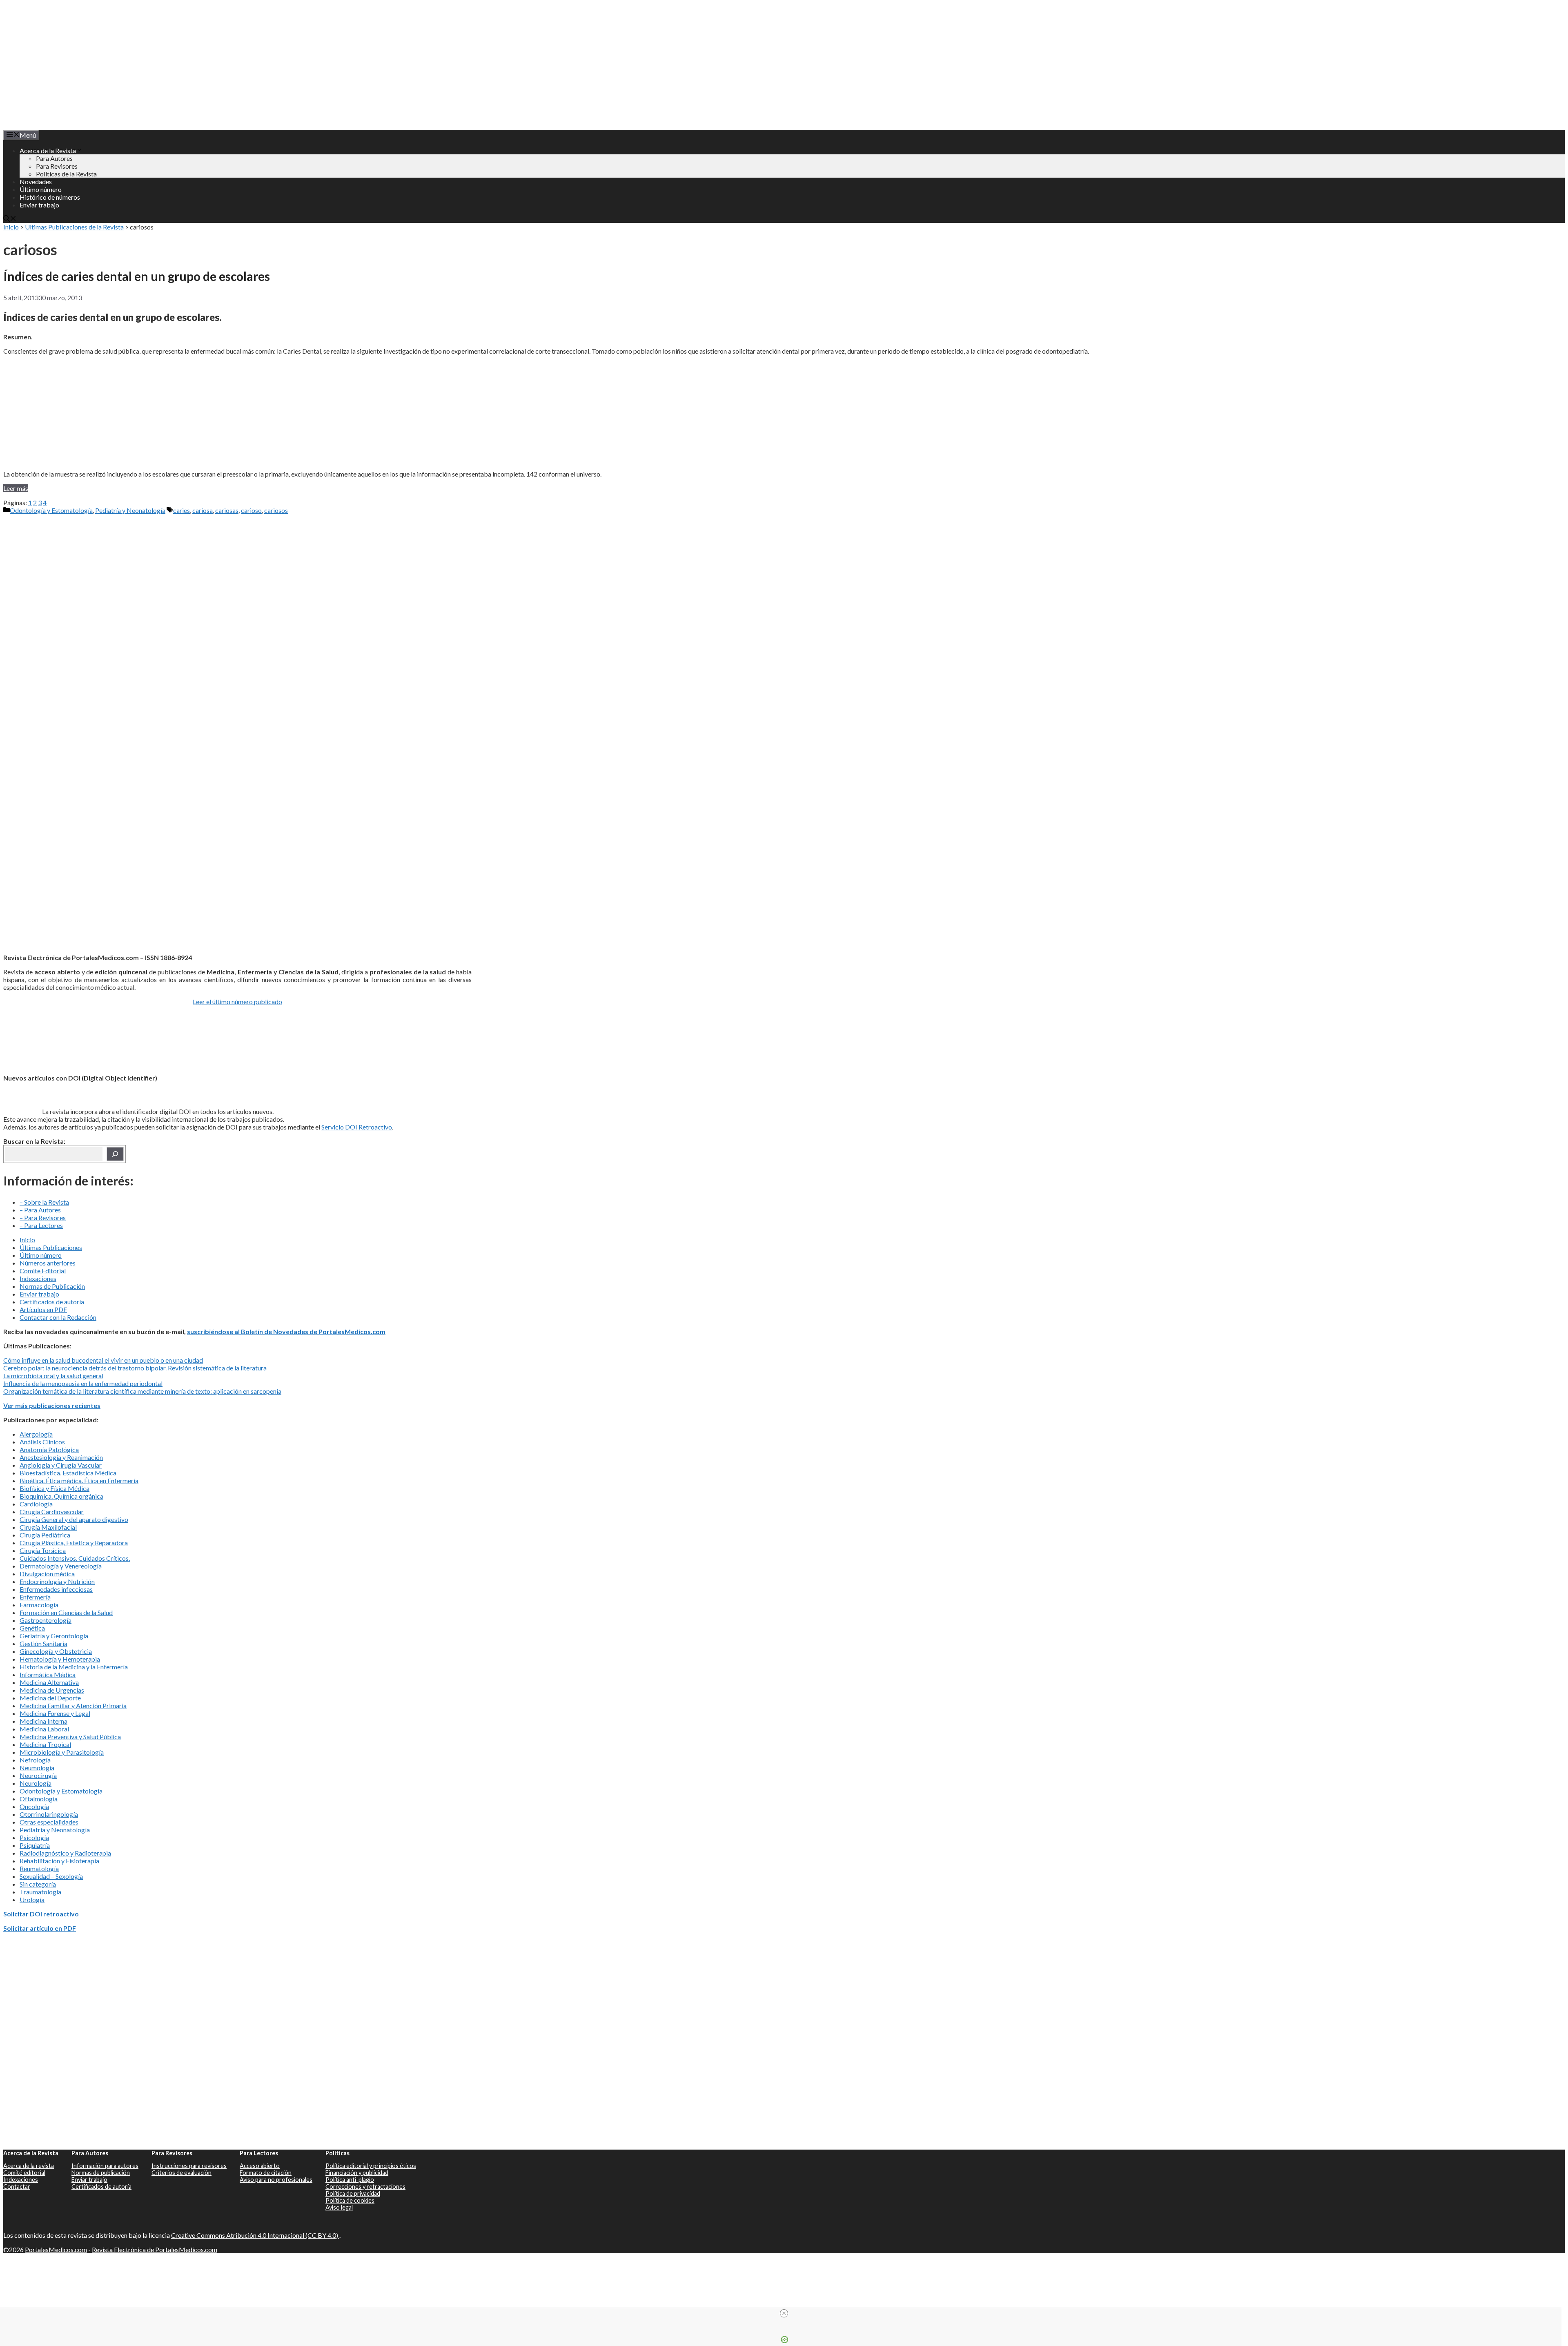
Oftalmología (39, 1799)
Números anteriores (48, 1263)
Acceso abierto (260, 2166)
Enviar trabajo (39, 205)
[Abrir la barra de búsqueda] (10, 219)
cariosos (276, 510)
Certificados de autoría (52, 1302)
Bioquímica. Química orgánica (61, 1496)
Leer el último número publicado (237, 1001)
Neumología (37, 1768)
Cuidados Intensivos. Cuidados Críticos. (75, 1558)
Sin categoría (38, 1884)
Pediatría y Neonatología (130, 510)
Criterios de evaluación (182, 2173)
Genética (32, 1628)
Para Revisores (57, 166)
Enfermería (35, 1597)
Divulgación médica (47, 1574)
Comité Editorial (43, 1271)
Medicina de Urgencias (52, 1690)
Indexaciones (38, 1278)
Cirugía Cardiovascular (52, 1512)
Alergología (36, 1434)
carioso (251, 510)
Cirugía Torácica (43, 1550)
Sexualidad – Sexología (51, 1876)
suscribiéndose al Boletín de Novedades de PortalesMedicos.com (286, 1331)
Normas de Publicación (52, 1286)
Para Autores (54, 158)
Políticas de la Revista (66, 174)
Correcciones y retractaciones (365, 2187)
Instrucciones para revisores (189, 2166)
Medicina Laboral (44, 1729)
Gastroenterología (46, 1620)
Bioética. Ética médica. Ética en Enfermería (79, 1480)
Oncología (34, 1806)
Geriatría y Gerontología (54, 1636)
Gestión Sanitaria (43, 1643)
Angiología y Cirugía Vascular (61, 1465)
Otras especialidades (49, 1822)
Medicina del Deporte (50, 1698)
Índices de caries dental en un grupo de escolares (137, 276)
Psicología (34, 1837)
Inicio (11, 227)
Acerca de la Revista (48, 150)
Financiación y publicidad (357, 2173)
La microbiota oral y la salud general (53, 1376)
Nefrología (35, 1760)
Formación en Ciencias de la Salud (66, 1612)
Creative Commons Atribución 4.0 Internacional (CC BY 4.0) (255, 2235)
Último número (41, 189)
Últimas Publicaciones (51, 1247)
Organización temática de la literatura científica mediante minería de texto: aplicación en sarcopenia (142, 1391)
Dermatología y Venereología (61, 1566)
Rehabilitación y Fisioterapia (59, 1861)
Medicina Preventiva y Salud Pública (70, 1737)
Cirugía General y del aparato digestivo (74, 1519)
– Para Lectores (41, 1225)
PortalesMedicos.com (56, 2249)
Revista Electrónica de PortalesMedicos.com (155, 2249)
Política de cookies (350, 2200)
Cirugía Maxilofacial (48, 1527)
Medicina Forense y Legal (55, 1713)
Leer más (16, 488)
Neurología (36, 1783)
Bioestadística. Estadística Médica (68, 1473)
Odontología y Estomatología (51, 510)
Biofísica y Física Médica (55, 1488)
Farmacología (39, 1605)
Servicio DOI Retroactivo (357, 1127)
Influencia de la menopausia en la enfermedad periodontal (83, 1383)
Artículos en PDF (43, 1309)
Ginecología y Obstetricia (56, 1651)
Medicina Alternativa (49, 1682)
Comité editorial (24, 2173)
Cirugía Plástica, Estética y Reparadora (74, 1543)
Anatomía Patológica (49, 1449)
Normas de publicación (101, 2173)
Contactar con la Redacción (58, 1317)
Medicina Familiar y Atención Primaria (73, 1705)
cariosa (203, 510)
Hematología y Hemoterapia (60, 1659)
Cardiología (36, 1504)
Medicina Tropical (45, 1744)
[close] (784, 2313)
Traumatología (40, 1892)
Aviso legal (339, 2207)
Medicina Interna (43, 1721)
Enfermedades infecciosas (56, 1589)
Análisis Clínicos (42, 1442)
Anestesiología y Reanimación (61, 1457)
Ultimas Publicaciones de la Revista (74, 227)
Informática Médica (48, 1674)
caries (182, 510)
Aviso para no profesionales (276, 2180)
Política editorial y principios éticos (371, 2166)
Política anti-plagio (350, 2180)
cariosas (227, 510)
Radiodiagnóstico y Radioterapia (65, 1853)
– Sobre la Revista (44, 1202)
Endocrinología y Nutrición (57, 1581)
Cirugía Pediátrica (45, 1535)
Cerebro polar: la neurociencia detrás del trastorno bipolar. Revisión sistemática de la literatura (135, 1368)
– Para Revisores (43, 1218)
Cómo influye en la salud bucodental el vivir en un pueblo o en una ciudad (103, 1360)
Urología (32, 1899)
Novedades (36, 182)
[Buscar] (115, 1154)
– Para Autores (40, 1210)
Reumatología (39, 1868)
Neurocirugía (38, 1775)
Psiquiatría (35, 1845)
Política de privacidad (353, 2193)
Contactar (17, 2187)
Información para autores (105, 2166)
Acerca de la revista (29, 2166)
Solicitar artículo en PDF (40, 1928)
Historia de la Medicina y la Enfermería (74, 1667)
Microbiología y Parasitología (62, 1752)
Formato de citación (266, 2173)
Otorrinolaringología (49, 1814)
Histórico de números (50, 197)
